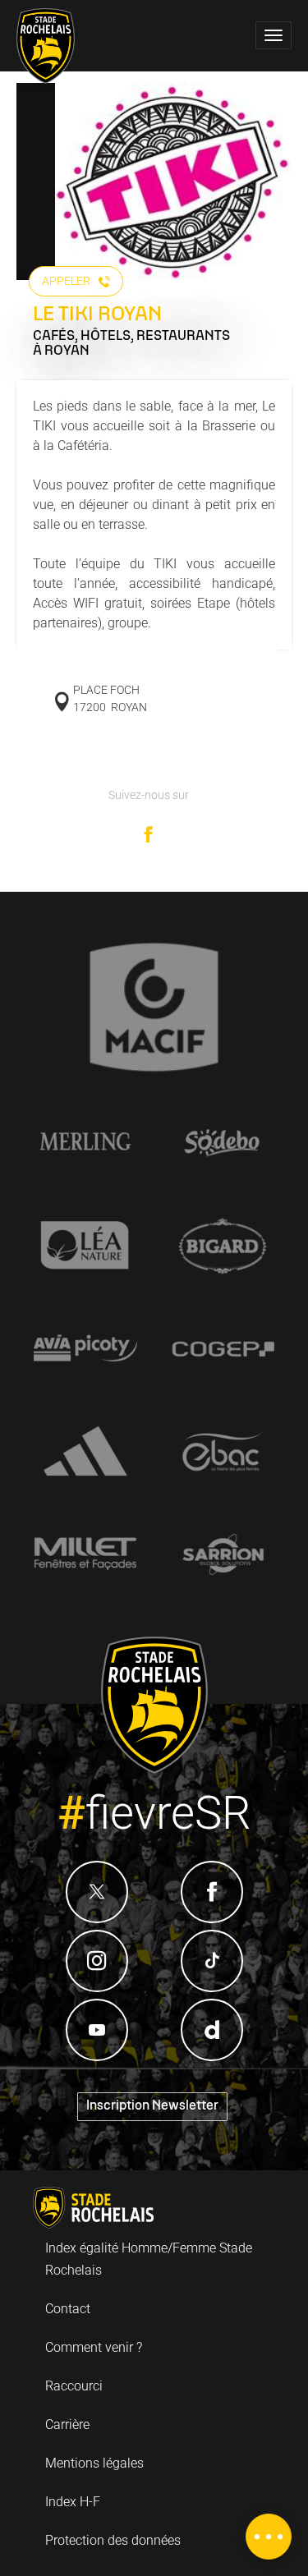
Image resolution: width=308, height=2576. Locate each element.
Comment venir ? (94, 2347)
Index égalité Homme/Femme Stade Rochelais (149, 2259)
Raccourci (74, 2386)
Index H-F (73, 2502)
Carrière (67, 2424)
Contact (68, 2309)
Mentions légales (94, 2463)
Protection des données (113, 2540)
